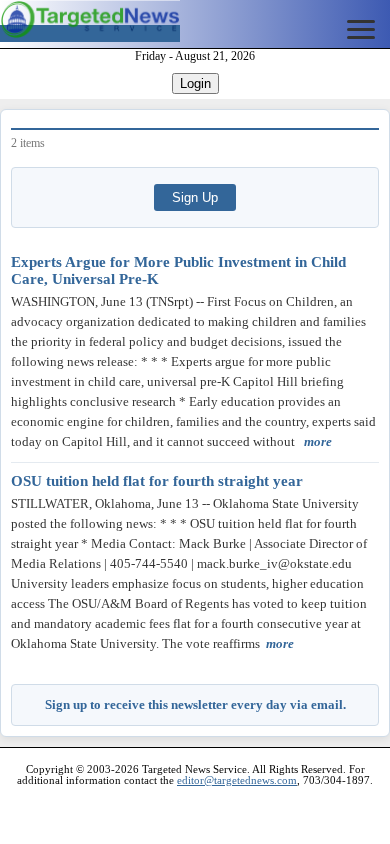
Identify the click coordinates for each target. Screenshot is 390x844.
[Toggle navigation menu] (361, 29)
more (318, 441)
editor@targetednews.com (237, 780)
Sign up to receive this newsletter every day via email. (195, 704)
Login (195, 83)
